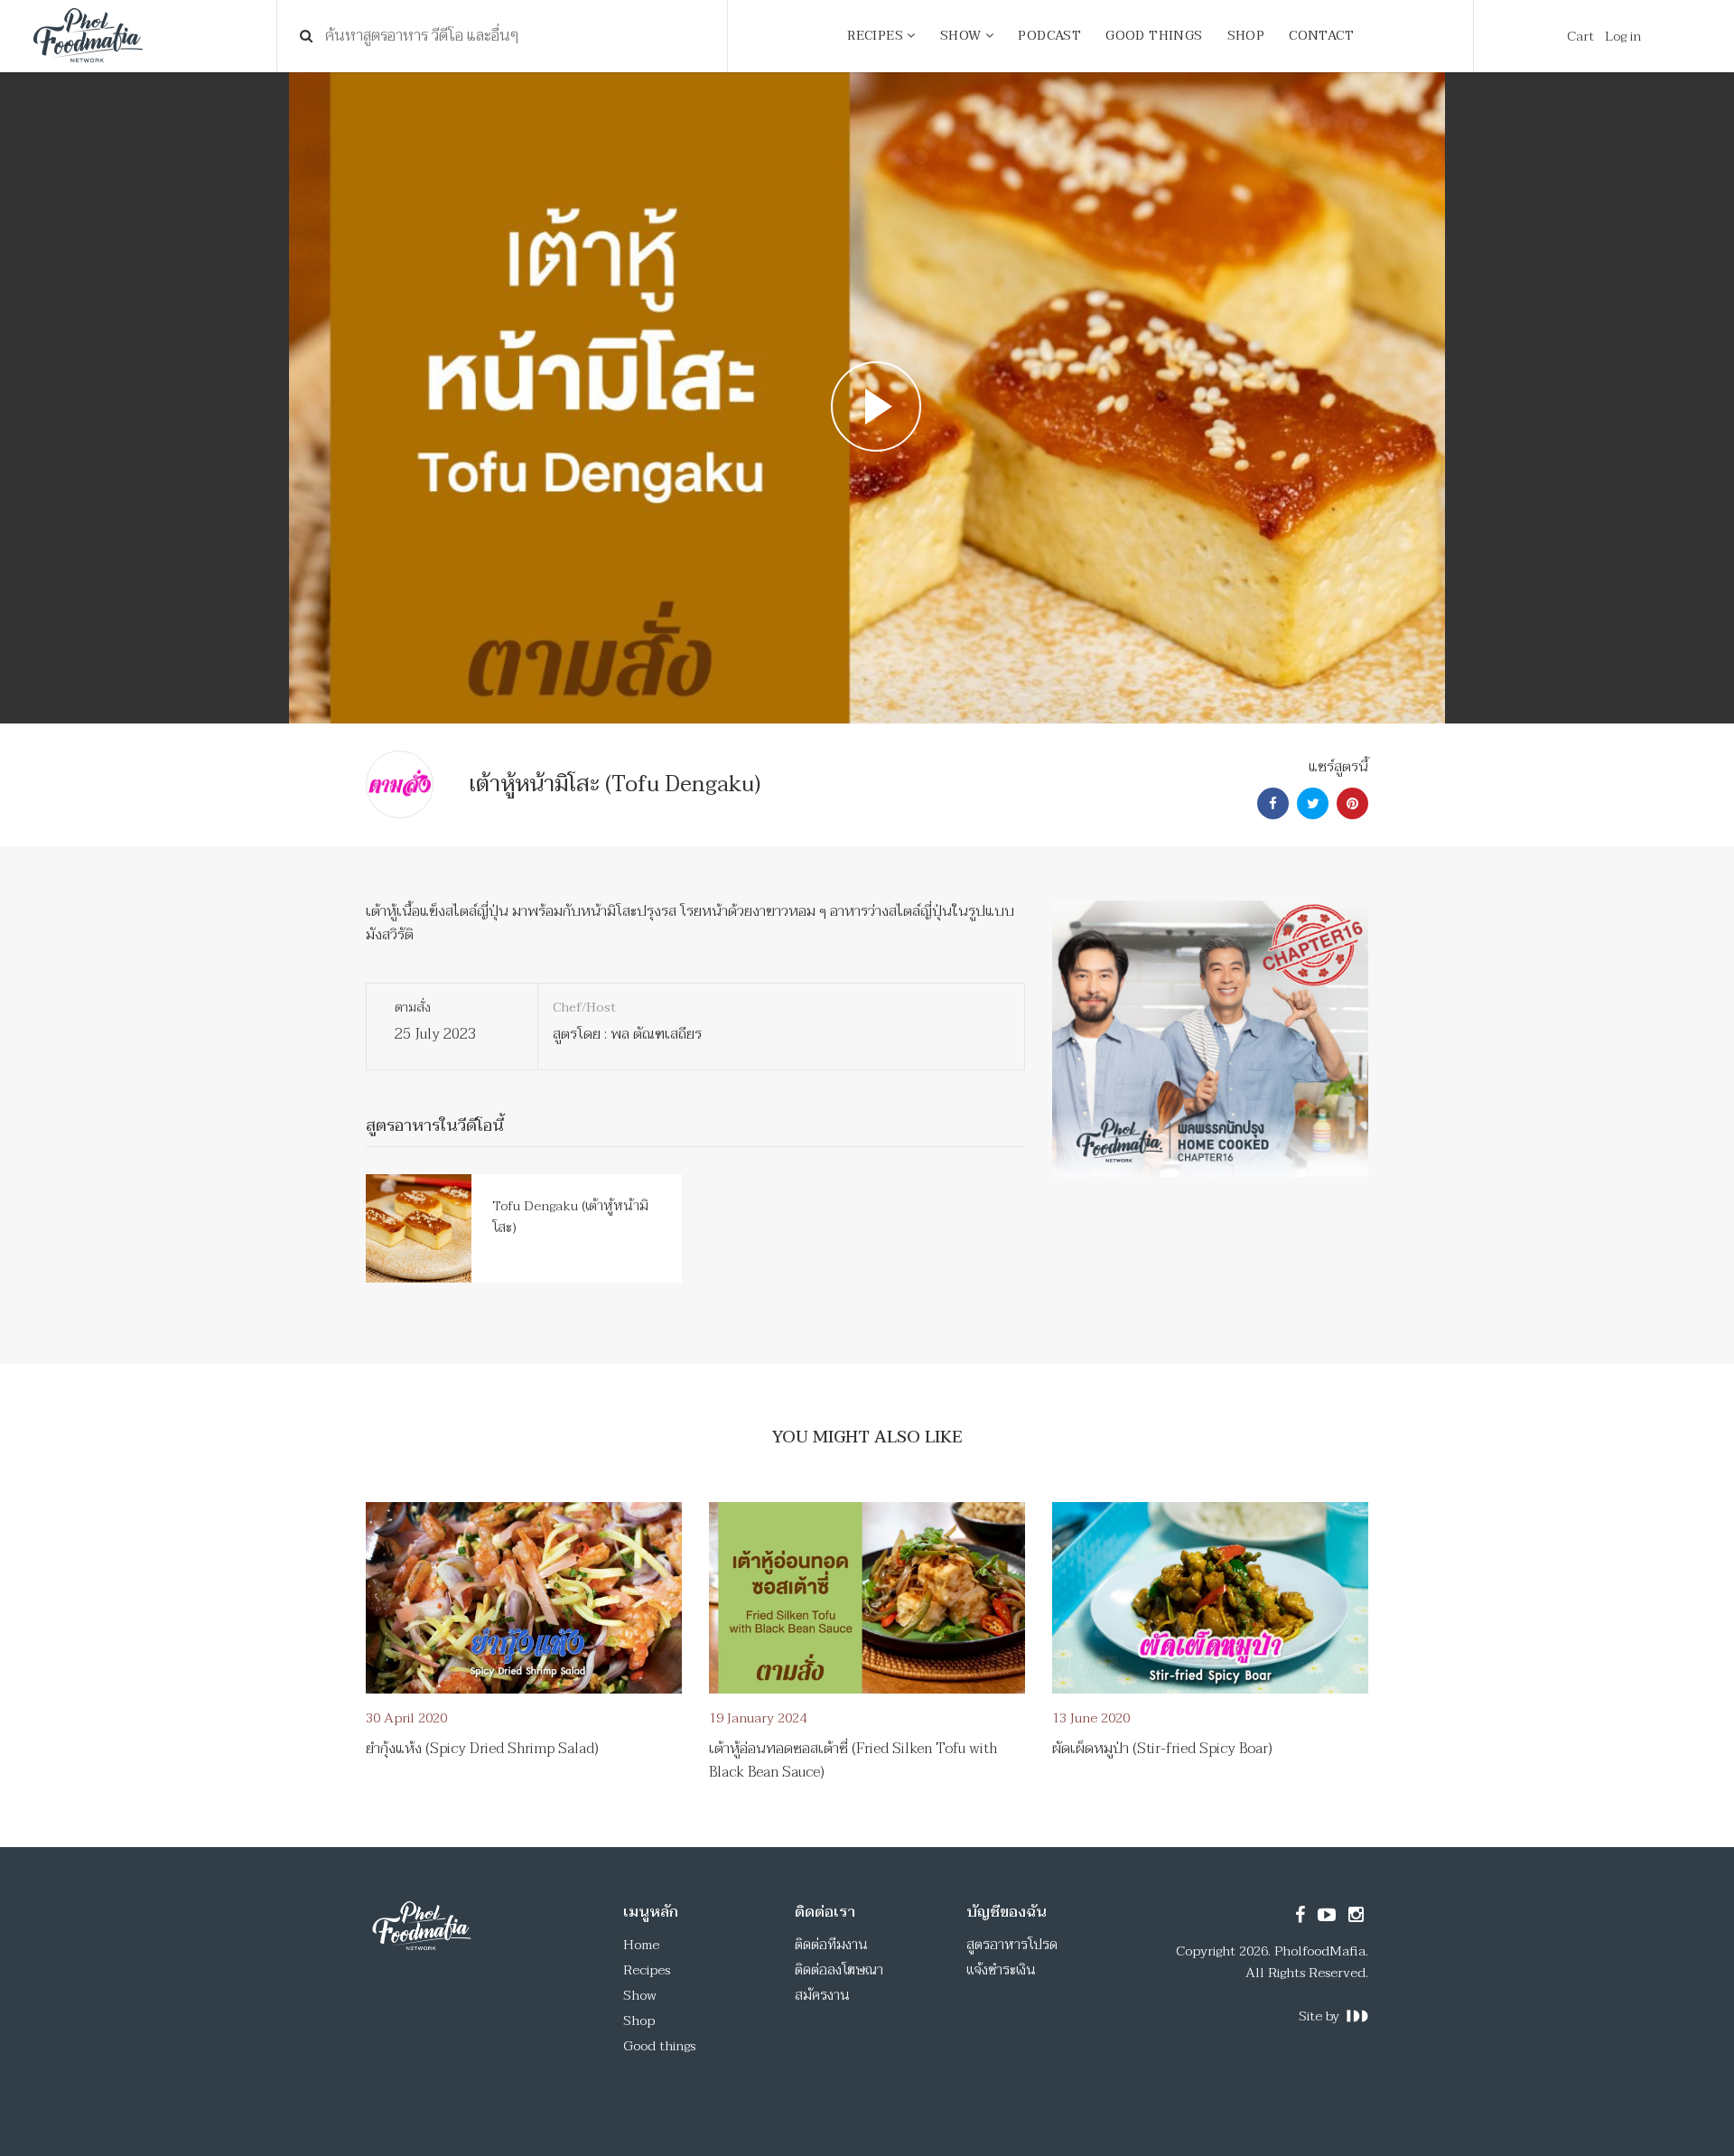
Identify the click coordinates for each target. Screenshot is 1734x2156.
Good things (659, 2046)
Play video (867, 398)
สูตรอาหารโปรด (1012, 1945)
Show (640, 1995)
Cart (1580, 36)
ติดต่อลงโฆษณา (839, 1970)
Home (641, 1945)
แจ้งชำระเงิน (1001, 1970)
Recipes (647, 1970)
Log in (1623, 36)
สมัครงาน (822, 1995)
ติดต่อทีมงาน (831, 1945)
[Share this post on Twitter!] (1310, 804)
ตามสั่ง (413, 1008)
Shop (639, 2021)
